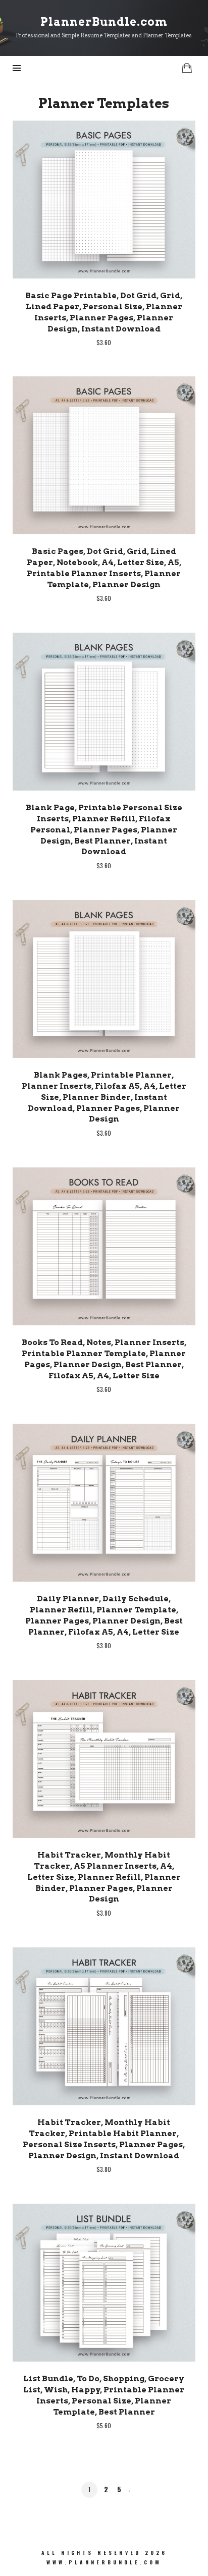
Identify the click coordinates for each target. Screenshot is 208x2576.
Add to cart (104, 199)
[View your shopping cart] (187, 68)
